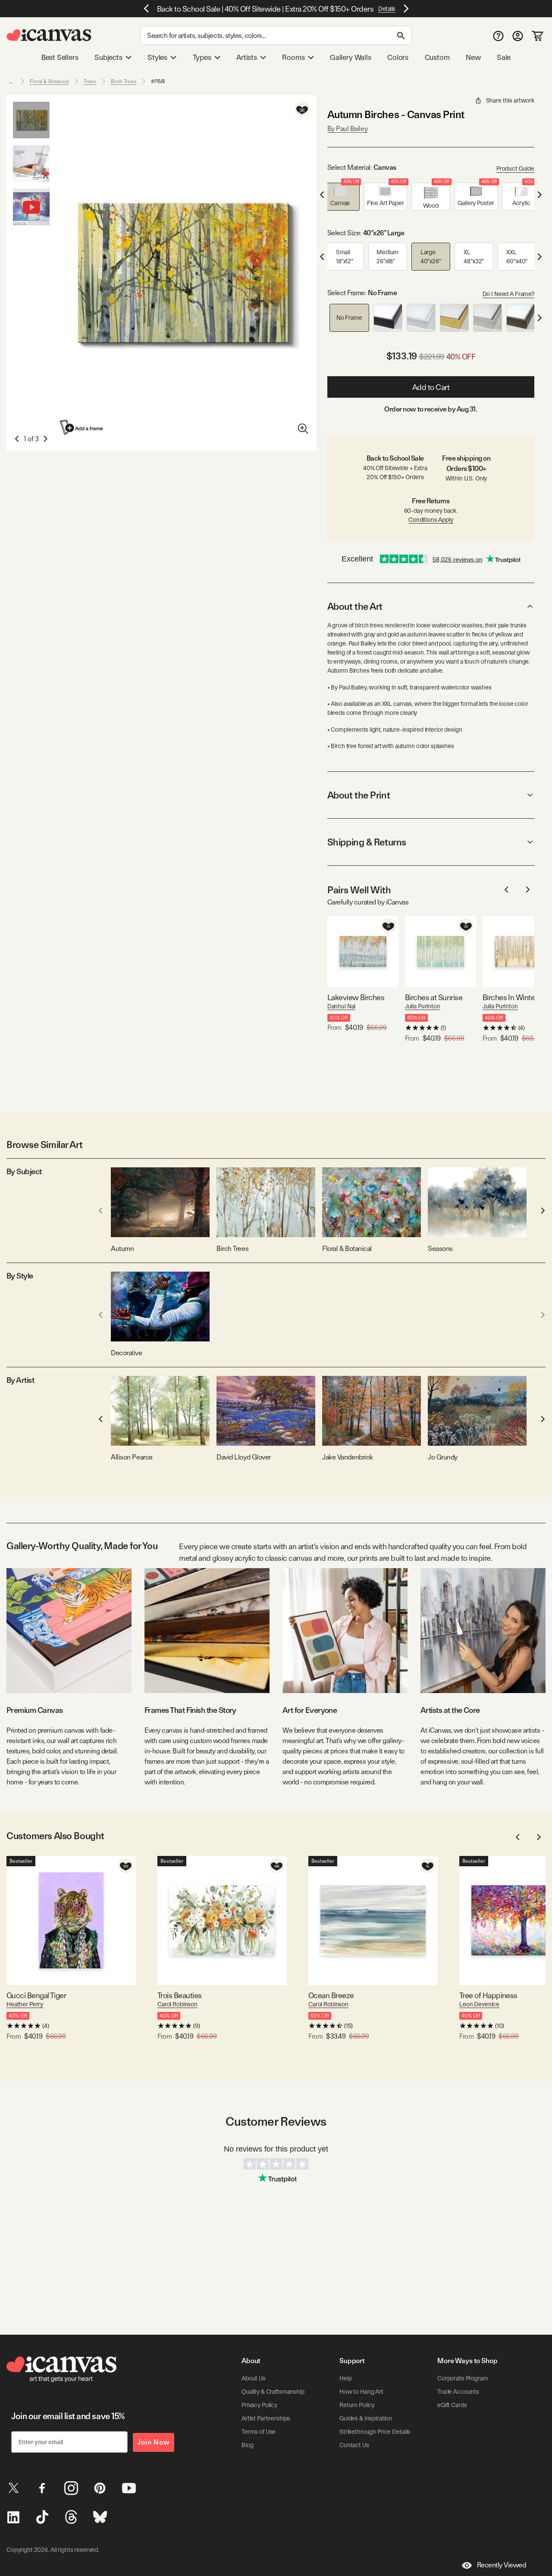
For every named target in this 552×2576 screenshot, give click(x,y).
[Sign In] (518, 36)
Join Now (154, 2442)
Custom (437, 57)
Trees (90, 81)
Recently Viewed (502, 2565)
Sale (504, 57)
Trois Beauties (179, 1995)
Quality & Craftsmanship (273, 2392)
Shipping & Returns (367, 842)
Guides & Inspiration (366, 2418)
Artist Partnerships (266, 2418)
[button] (340, 197)
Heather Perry (25, 2004)
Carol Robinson (177, 2004)
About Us (254, 2378)
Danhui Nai (342, 1006)
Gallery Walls (351, 57)
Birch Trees (124, 81)
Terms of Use (259, 2432)
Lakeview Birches (356, 997)
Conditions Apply (431, 520)
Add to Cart (431, 387)
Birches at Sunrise (434, 997)
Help (345, 2378)
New (473, 57)
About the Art (355, 606)
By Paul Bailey (347, 129)
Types (202, 57)
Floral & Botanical (49, 81)
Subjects (108, 57)
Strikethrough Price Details (375, 2432)
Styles (157, 57)
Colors (398, 57)
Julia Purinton (423, 1006)
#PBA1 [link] (158, 81)
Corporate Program (463, 2378)
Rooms (293, 57)
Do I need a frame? (508, 294)
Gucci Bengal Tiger (36, 1995)
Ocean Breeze (331, 1995)
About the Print (359, 795)
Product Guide (515, 168)
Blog (247, 2445)
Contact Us (354, 2445)
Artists (247, 57)
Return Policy (357, 2405)
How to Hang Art (361, 2392)
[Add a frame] (82, 427)
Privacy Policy (259, 2405)
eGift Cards (452, 2405)
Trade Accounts (458, 2392)
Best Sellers (60, 57)
